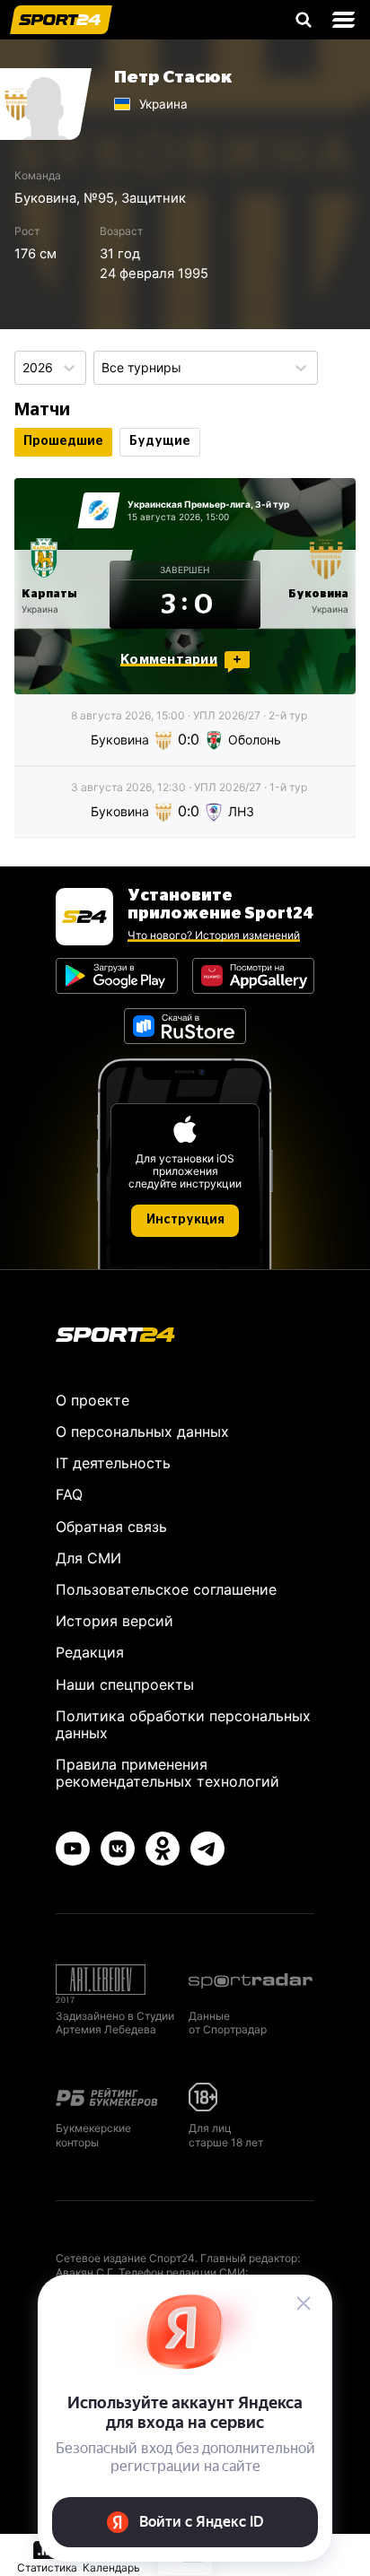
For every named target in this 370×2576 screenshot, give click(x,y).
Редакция (90, 1652)
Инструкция (185, 1220)
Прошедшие (63, 441)
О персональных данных (142, 1432)
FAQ (69, 1494)
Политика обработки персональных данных (183, 1724)
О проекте (92, 1400)
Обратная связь (111, 1527)
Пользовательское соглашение (166, 1589)
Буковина (45, 198)
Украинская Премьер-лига (189, 504)
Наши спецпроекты (125, 1684)
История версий (115, 1621)
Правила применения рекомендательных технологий (167, 1773)
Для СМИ (88, 1558)
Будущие (160, 441)
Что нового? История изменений (214, 935)
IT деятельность (113, 1463)
